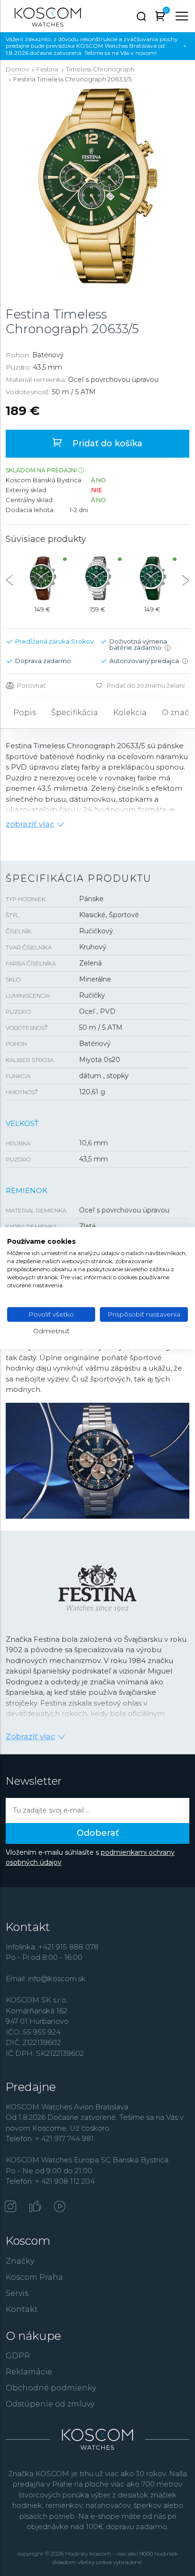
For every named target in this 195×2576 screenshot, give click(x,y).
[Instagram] (10, 2207)
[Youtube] (60, 2207)
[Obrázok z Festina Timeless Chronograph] (98, 186)
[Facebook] (35, 2207)
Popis (25, 713)
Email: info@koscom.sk (46, 1978)
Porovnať (31, 686)
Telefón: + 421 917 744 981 (50, 2138)
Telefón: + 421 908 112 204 (50, 2181)
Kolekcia (130, 713)
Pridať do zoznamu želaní (146, 685)
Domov (17, 69)
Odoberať (98, 1833)
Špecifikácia (75, 713)
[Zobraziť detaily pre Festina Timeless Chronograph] (43, 578)
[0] (160, 18)
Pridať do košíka (106, 443)
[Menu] (182, 16)
